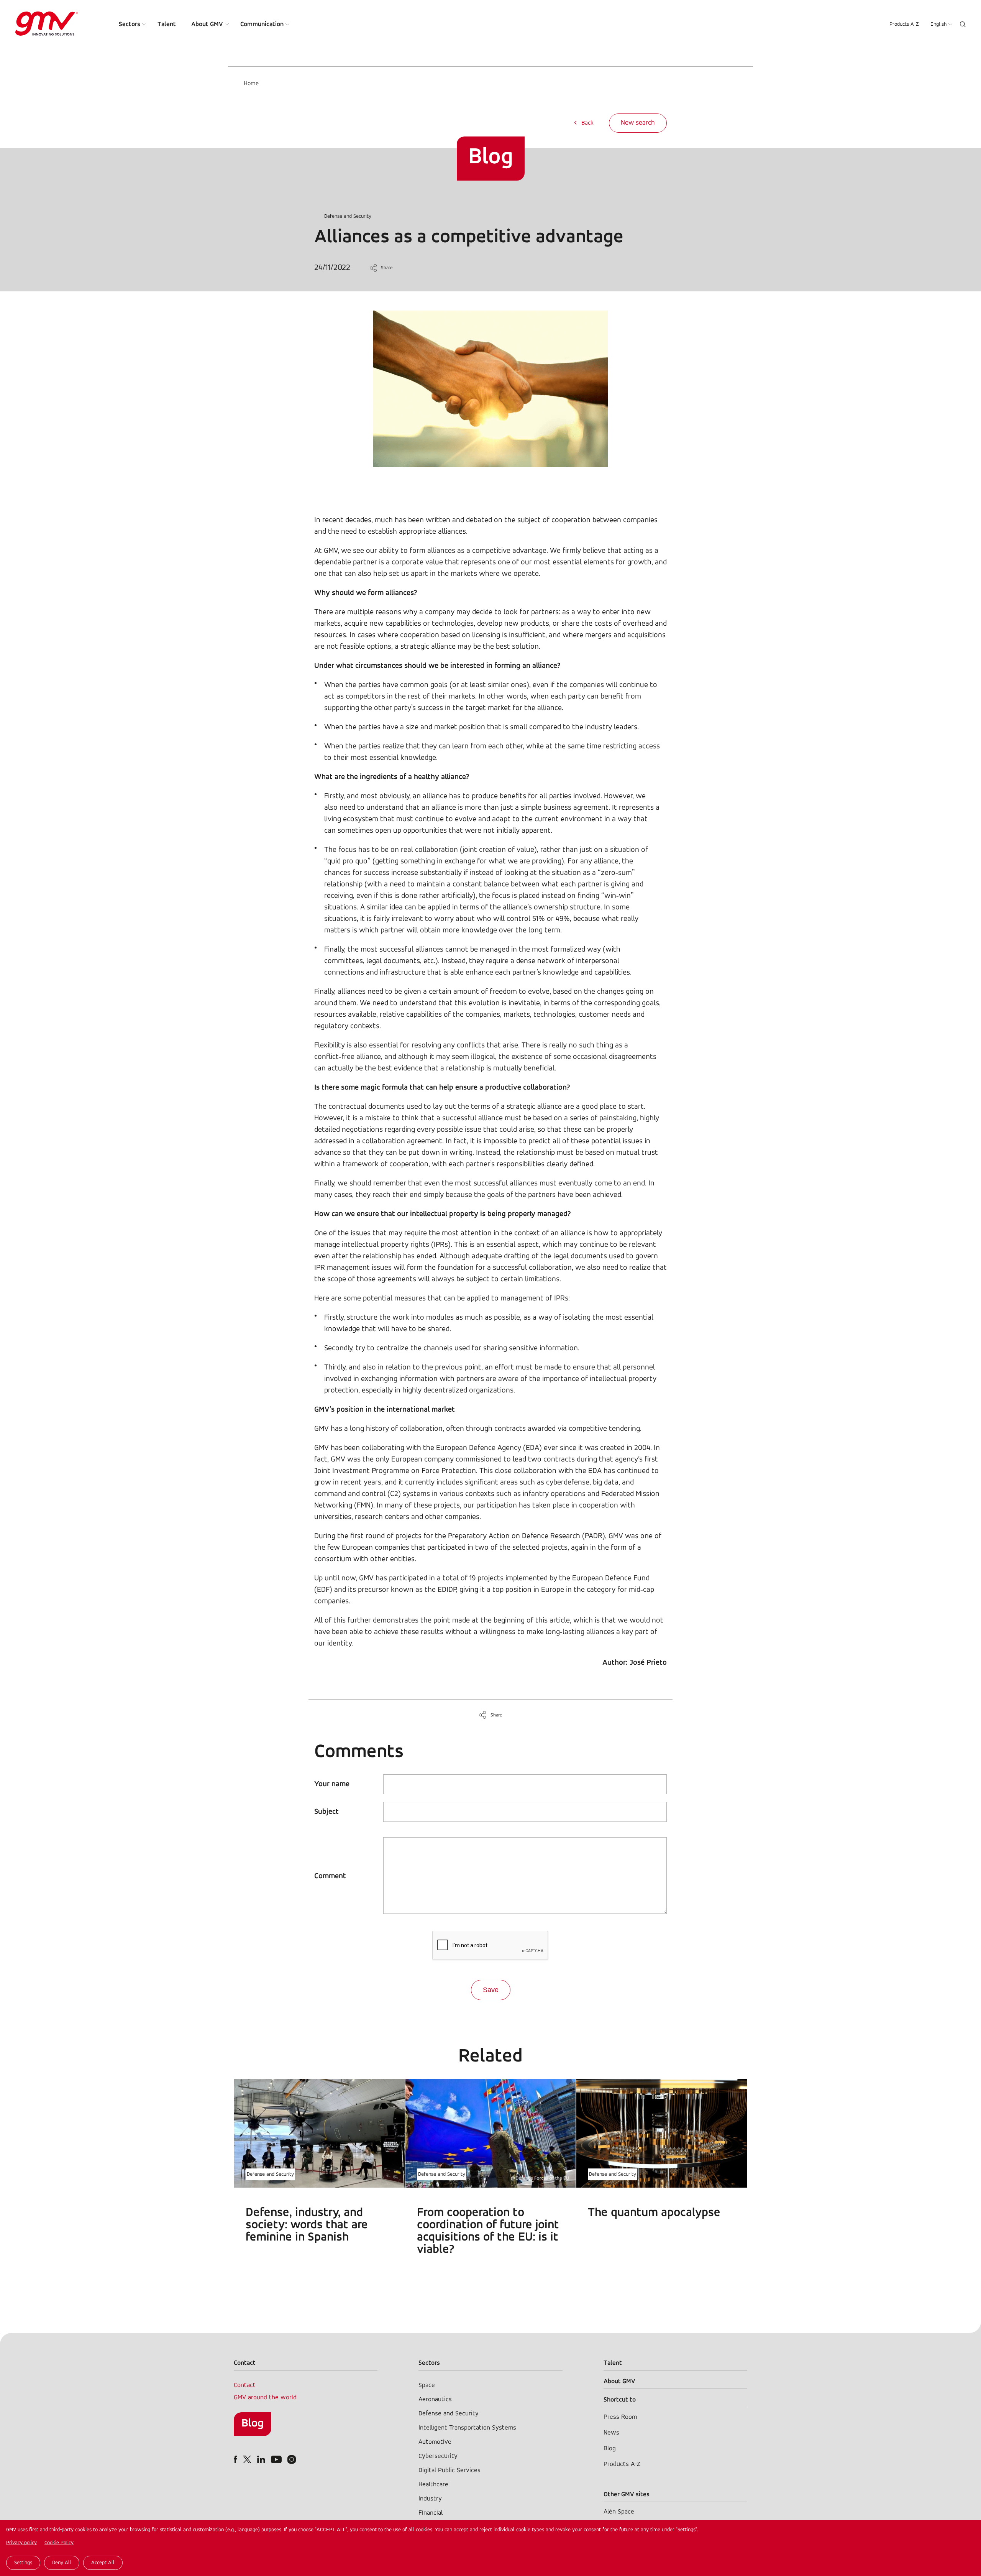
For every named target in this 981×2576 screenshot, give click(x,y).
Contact (245, 2385)
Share (387, 268)
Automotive (435, 2442)
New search (638, 123)
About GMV (207, 24)
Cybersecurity (438, 2456)
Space (427, 2385)
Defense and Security (348, 216)
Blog (253, 2424)
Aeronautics (435, 2399)
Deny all (62, 2563)
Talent (167, 24)
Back (587, 123)
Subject (326, 1812)
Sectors (130, 24)
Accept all (103, 2563)
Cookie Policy (59, 2543)
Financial (431, 2513)
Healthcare (433, 2485)
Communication (262, 24)
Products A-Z (904, 24)
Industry (430, 2499)
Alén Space (619, 2512)
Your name (332, 1784)
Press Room (620, 2417)
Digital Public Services (449, 2470)
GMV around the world (265, 2398)
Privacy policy (21, 2543)
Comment (330, 1876)
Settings (23, 2563)
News (611, 2433)
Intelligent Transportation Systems (467, 2428)
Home (251, 84)
